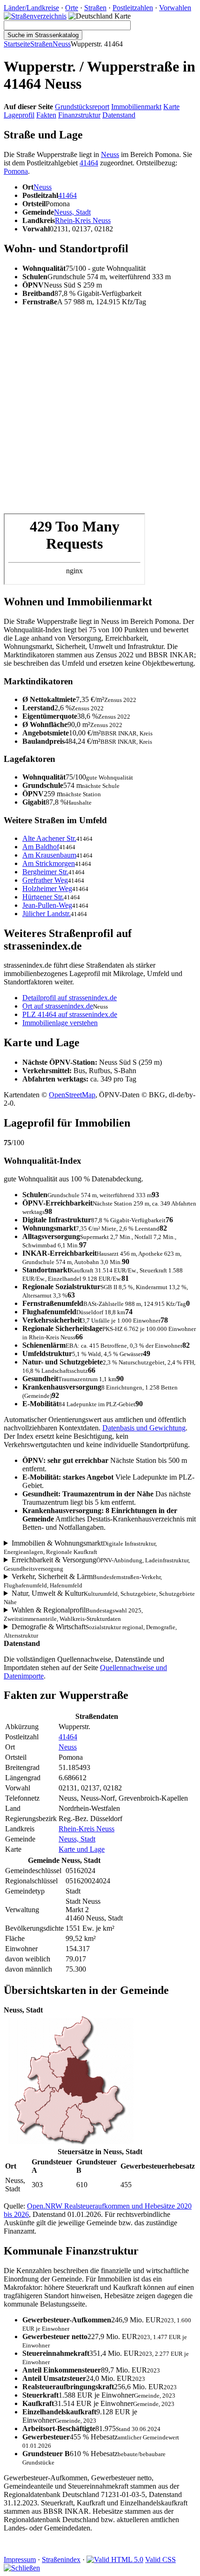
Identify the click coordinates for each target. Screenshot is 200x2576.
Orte (72, 8)
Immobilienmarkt (136, 107)
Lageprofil (19, 115)
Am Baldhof (41, 847)
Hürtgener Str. (43, 897)
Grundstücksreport (82, 107)
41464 (89, 163)
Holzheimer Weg (47, 888)
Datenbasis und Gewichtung (144, 1428)
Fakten (46, 115)
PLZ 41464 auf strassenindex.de (70, 1014)
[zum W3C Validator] (115, 2560)
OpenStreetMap (72, 1095)
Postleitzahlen (133, 8)
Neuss (62, 44)
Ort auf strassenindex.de (58, 1006)
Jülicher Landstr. (47, 914)
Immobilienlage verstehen (60, 1023)
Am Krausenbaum (49, 855)
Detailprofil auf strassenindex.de (70, 998)
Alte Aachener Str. (49, 838)
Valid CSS (160, 2560)
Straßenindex (61, 2560)
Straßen (95, 8)
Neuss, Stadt (72, 212)
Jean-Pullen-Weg (47, 905)
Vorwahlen (175, 8)
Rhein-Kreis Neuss (83, 220)
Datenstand (119, 115)
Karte (171, 107)
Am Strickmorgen (49, 863)
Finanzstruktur (79, 115)
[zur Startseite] (35, 16)
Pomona (16, 171)
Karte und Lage (82, 1849)
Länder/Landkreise (31, 8)
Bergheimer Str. (45, 872)
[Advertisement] (100, 413)
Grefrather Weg (45, 880)
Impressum (20, 2560)
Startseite (17, 44)
